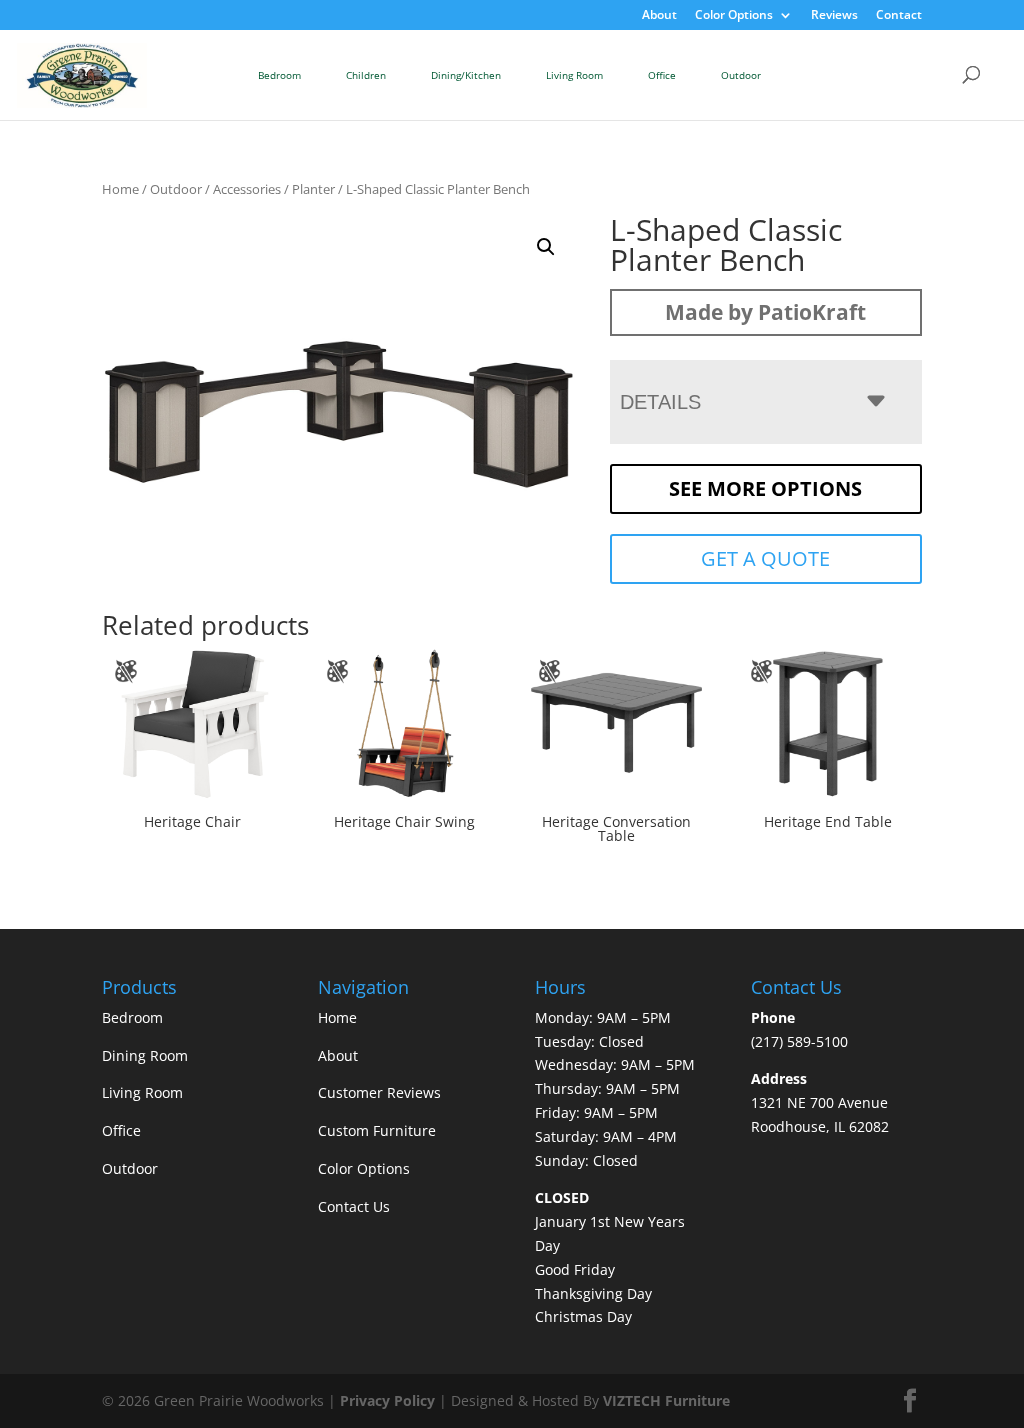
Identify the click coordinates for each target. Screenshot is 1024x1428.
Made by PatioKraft (765, 312)
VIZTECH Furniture (666, 1400)
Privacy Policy (387, 1400)
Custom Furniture (377, 1130)
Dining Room (145, 1055)
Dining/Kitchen (466, 75)
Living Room (574, 75)
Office (662, 75)
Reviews (834, 16)
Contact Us (354, 1206)
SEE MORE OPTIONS (765, 488)
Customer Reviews (379, 1092)
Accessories (247, 189)
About (659, 16)
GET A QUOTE (765, 558)
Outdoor (741, 75)
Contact (899, 16)
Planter (313, 189)
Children (366, 75)
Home (120, 189)
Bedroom (279, 75)
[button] (546, 247)
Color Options (734, 16)
